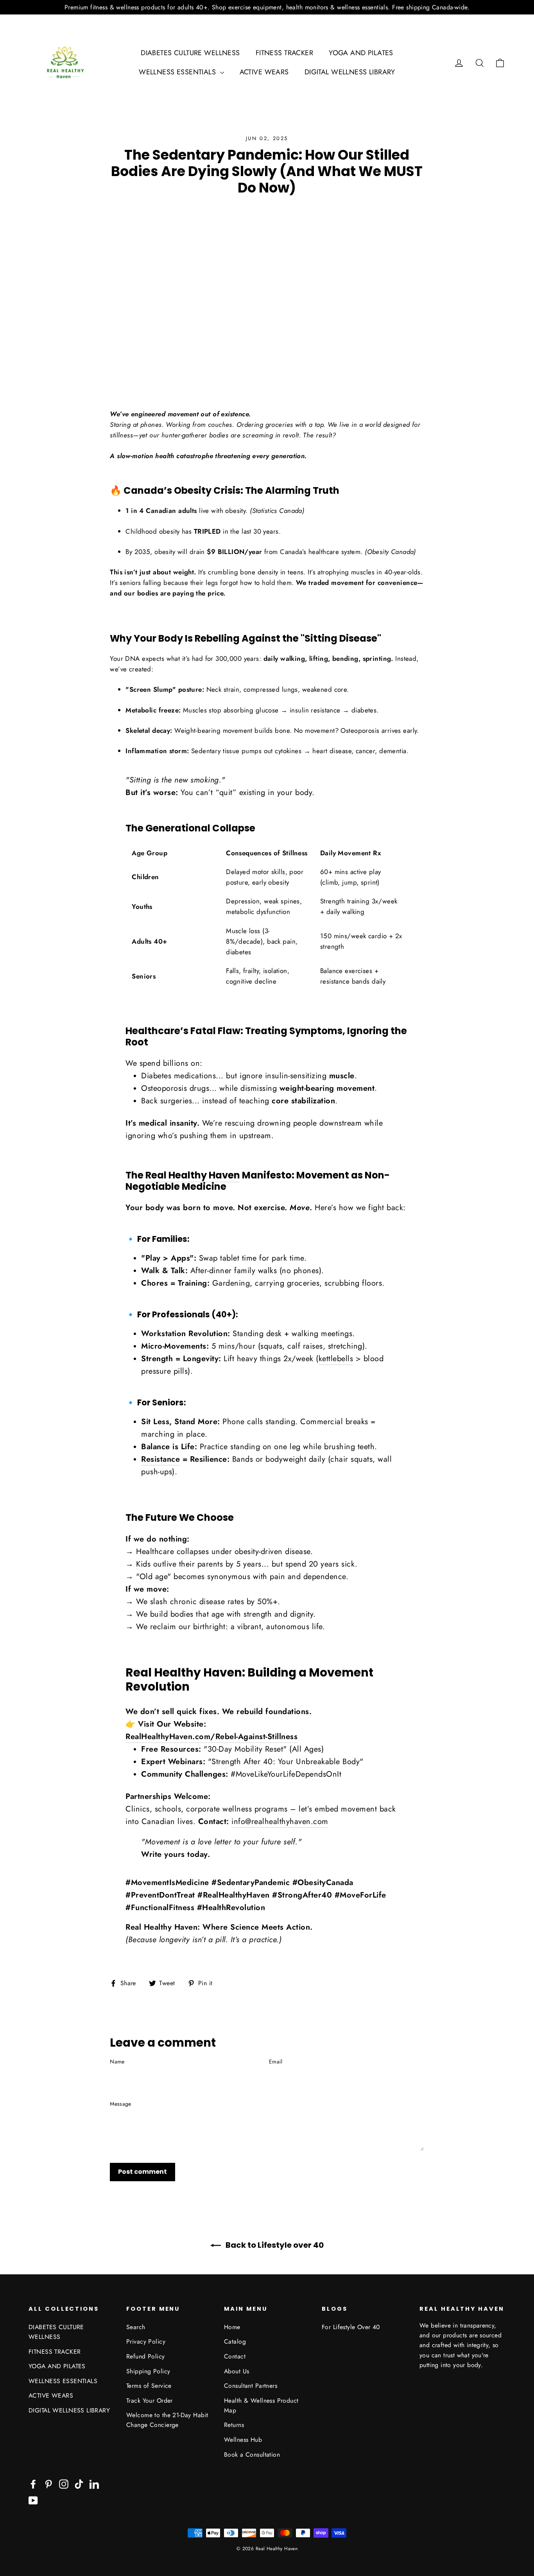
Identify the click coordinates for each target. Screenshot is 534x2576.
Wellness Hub (243, 2440)
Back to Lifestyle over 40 (274, 2245)
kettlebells (336, 1359)
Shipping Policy (148, 2371)
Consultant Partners (251, 2386)
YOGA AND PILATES (361, 53)
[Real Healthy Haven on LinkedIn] (94, 2483)
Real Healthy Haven (193, 1175)
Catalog (235, 2341)
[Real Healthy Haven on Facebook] (33, 2483)
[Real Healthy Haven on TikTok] (79, 2483)
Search (136, 2327)
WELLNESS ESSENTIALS (178, 72)
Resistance (160, 1459)
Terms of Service (149, 2386)
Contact (235, 2356)
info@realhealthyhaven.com (280, 1821)
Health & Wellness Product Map (261, 2405)
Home (232, 2327)
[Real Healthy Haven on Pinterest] (48, 2483)
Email (276, 2062)
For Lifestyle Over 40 (351, 2327)
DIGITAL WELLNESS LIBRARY (350, 72)
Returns (234, 2425)
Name (117, 2062)
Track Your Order (150, 2401)
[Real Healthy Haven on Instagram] (64, 2483)
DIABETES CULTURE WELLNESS (190, 53)
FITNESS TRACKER (284, 53)
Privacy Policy (146, 2341)
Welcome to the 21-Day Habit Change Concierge (167, 2420)
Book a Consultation (252, 2455)
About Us (237, 2371)
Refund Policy (146, 2356)
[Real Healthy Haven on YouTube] (33, 2500)
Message (120, 2104)
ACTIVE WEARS (264, 72)
